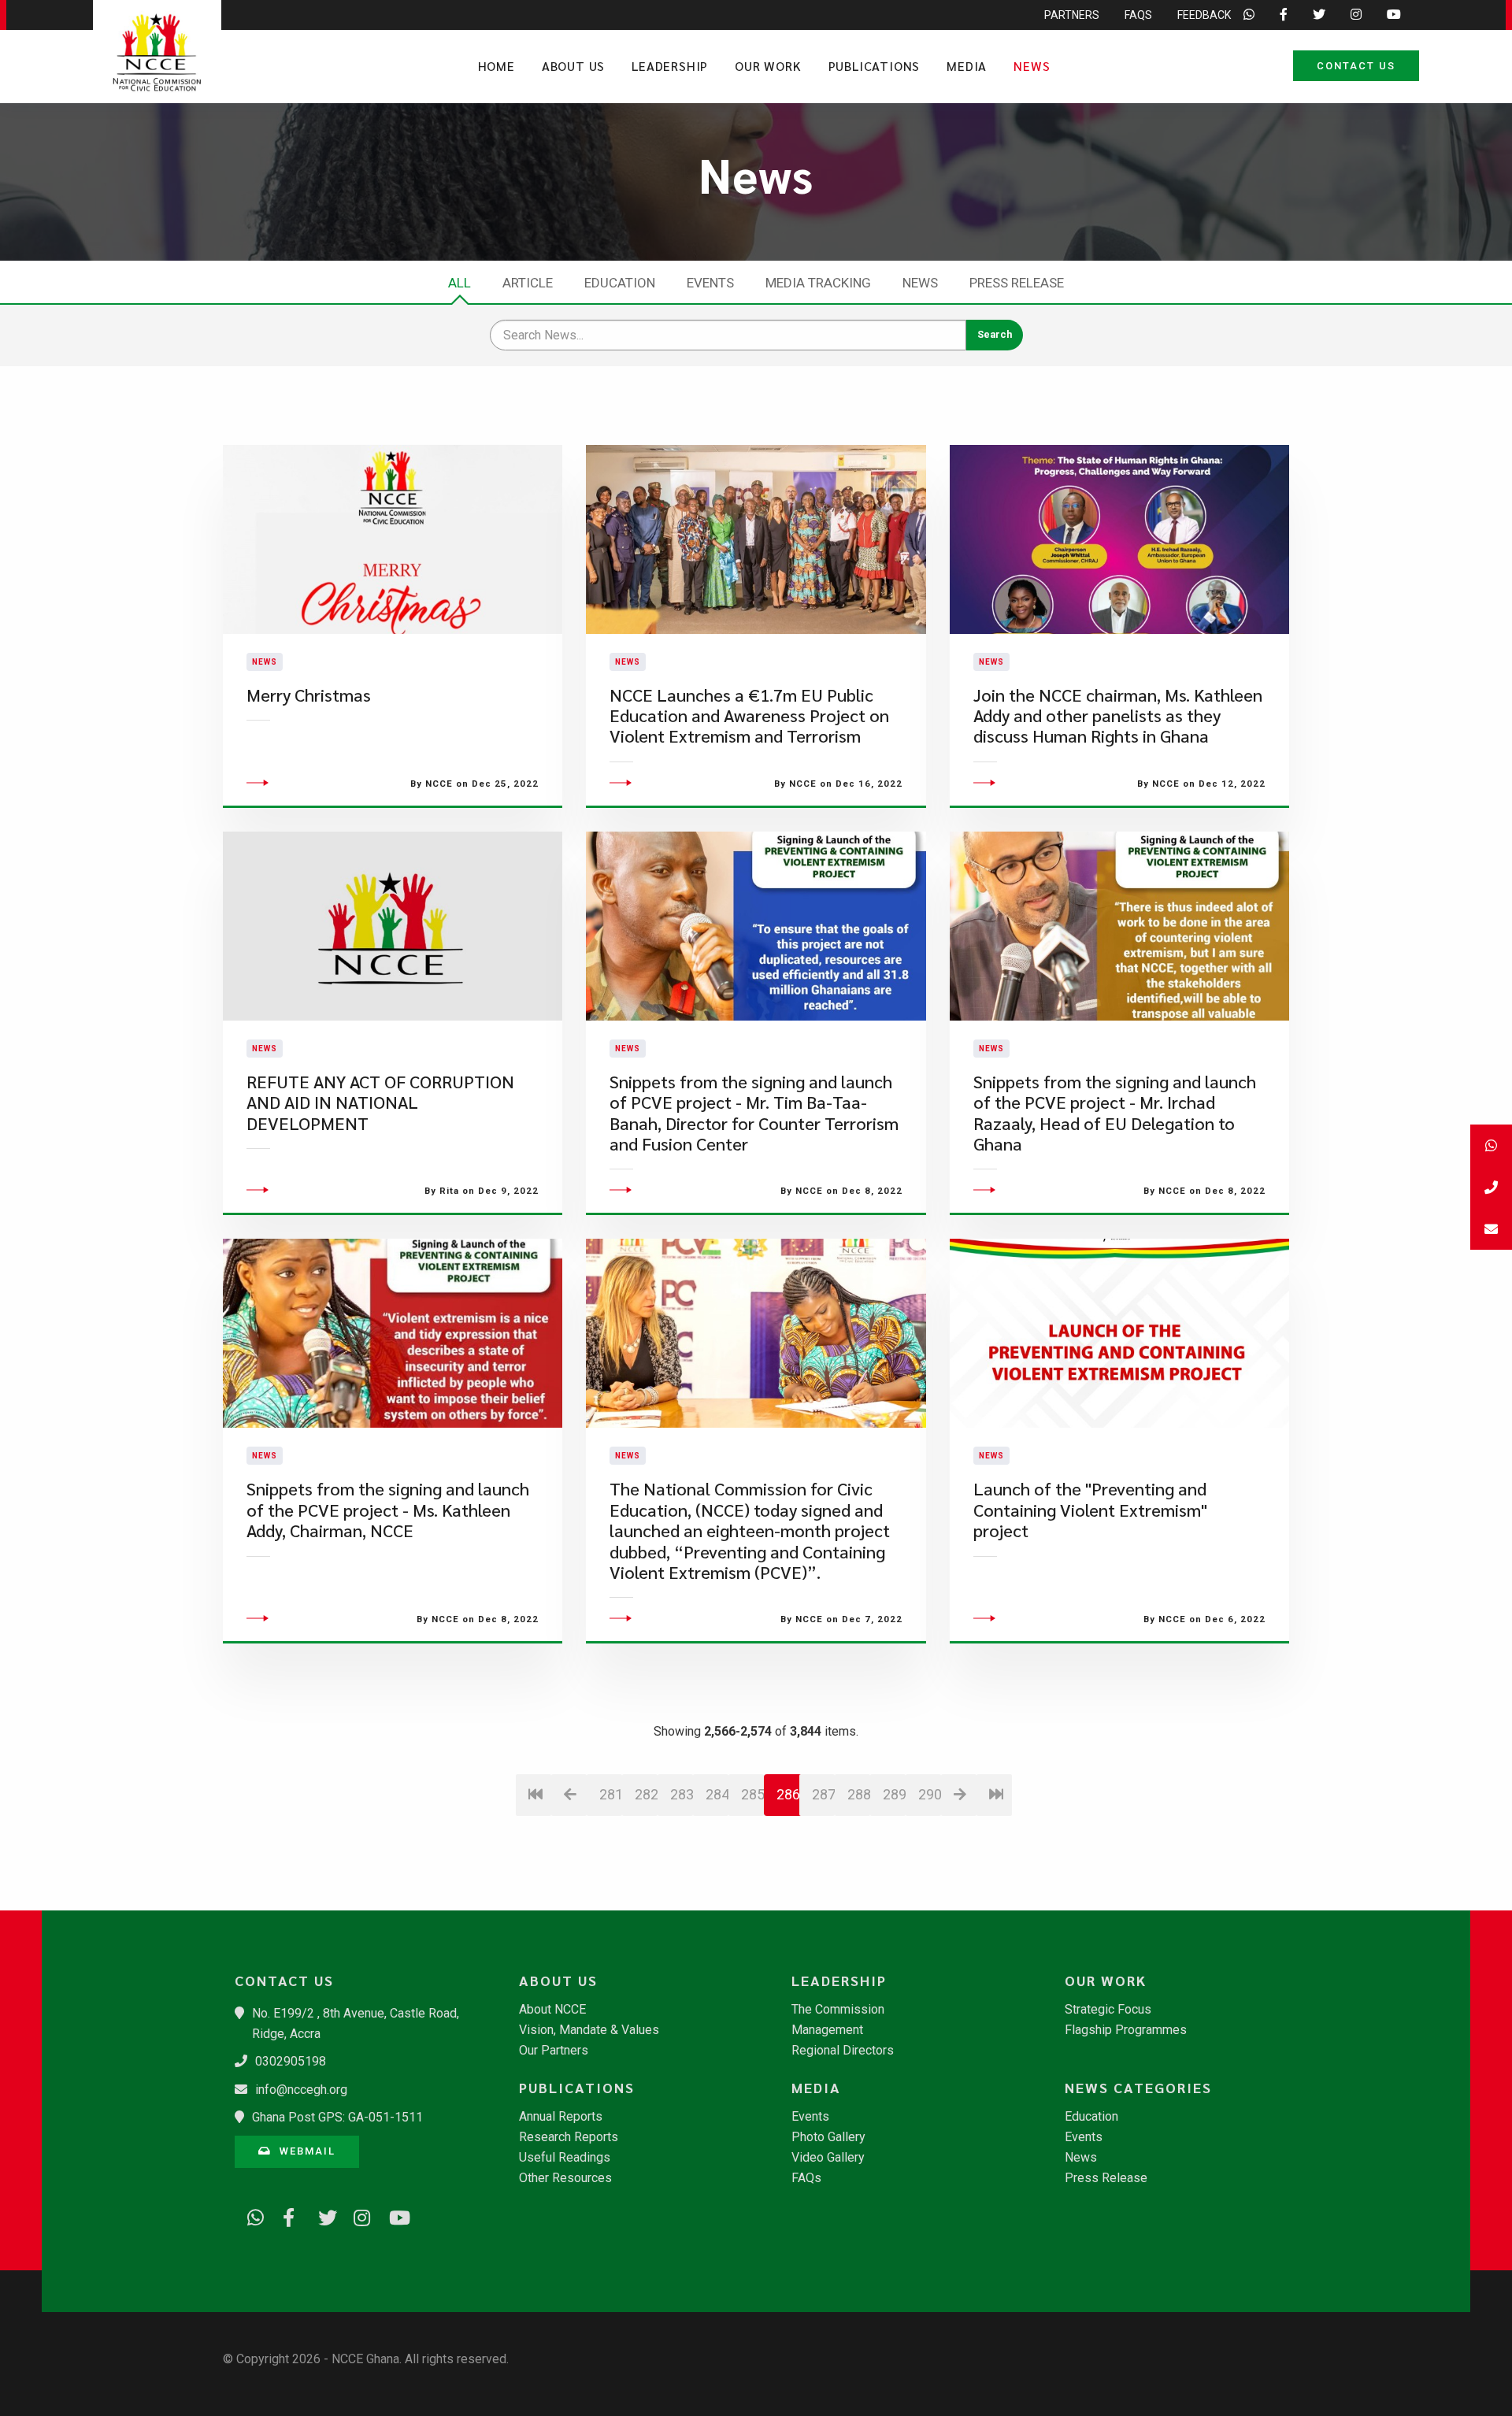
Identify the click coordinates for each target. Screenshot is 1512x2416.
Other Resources (565, 2178)
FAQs (1138, 15)
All (460, 283)
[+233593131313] (1491, 1145)
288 (859, 1794)
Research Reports (569, 2137)
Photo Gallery (828, 2137)
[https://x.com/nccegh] (321, 2215)
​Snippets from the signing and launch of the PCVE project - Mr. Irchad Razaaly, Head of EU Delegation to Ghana (1115, 1113)
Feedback (1204, 15)
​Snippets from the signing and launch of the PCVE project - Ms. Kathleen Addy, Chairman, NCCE (388, 1510)
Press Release (1017, 283)
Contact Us (1356, 66)
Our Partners (554, 2051)
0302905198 (291, 2061)
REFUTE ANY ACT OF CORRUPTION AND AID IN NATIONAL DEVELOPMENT (380, 1102)
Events (710, 283)
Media (967, 66)
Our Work (768, 66)
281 (611, 1794)
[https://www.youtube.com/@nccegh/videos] (392, 2215)
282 (646, 1794)
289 (894, 1794)
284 (717, 1794)
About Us (573, 66)
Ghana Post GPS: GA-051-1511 (337, 2117)
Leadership (670, 66)
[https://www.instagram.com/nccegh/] (357, 2215)
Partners (1072, 15)
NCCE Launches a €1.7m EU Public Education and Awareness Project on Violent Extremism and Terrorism (749, 716)
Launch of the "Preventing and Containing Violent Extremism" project (1090, 1510)
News (1032, 66)
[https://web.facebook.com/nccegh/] (286, 2215)
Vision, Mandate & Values (589, 2030)
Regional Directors (843, 2051)
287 (823, 1794)
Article (528, 283)
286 (788, 1794)
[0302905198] (1491, 1187)
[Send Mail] (1491, 1229)
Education (620, 283)
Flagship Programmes (1126, 2030)
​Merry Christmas (309, 695)
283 (682, 1794)
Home (497, 66)
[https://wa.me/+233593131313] (250, 2215)
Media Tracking (818, 283)
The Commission (838, 2010)
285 (752, 1794)
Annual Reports (561, 2117)
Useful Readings (565, 2158)
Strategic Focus (1108, 2010)
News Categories (1138, 2088)
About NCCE (552, 2010)
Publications (875, 66)
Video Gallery (828, 2158)
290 (930, 1794)
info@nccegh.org (301, 2090)
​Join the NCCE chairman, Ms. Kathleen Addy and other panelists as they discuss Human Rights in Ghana (1118, 716)
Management (827, 2030)
